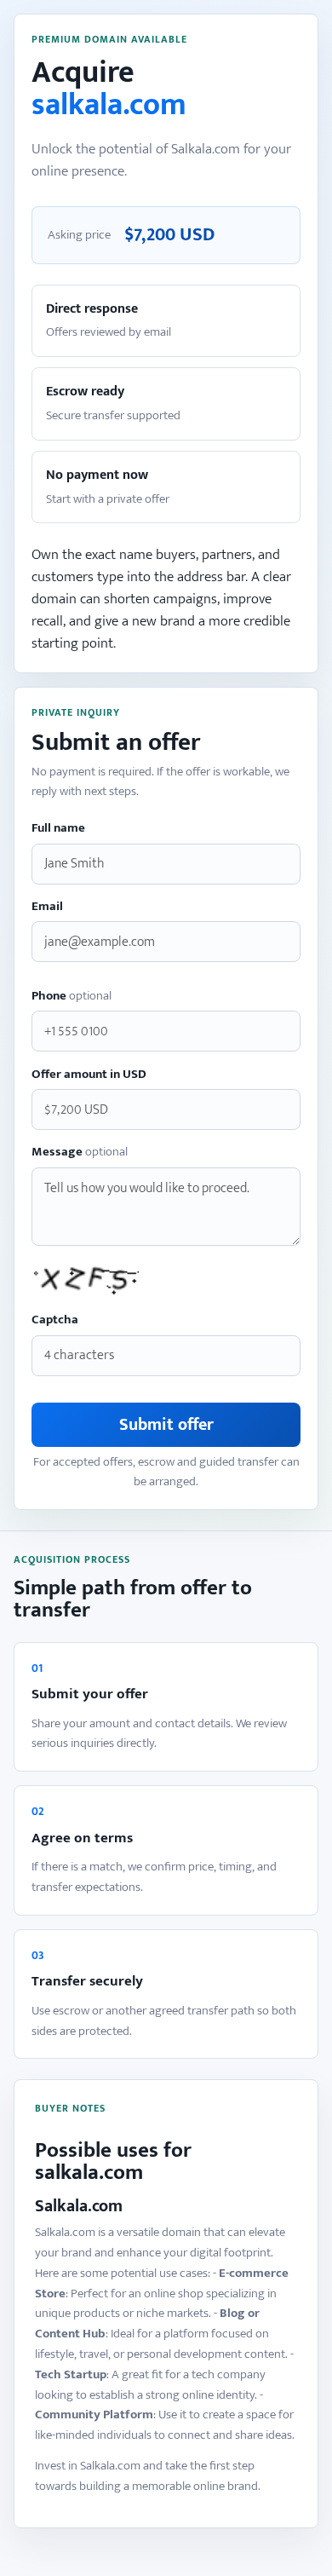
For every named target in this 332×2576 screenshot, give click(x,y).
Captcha (55, 1320)
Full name (58, 829)
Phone (72, 997)
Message (80, 1153)
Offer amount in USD (89, 1075)
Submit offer (166, 1425)
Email (47, 907)
